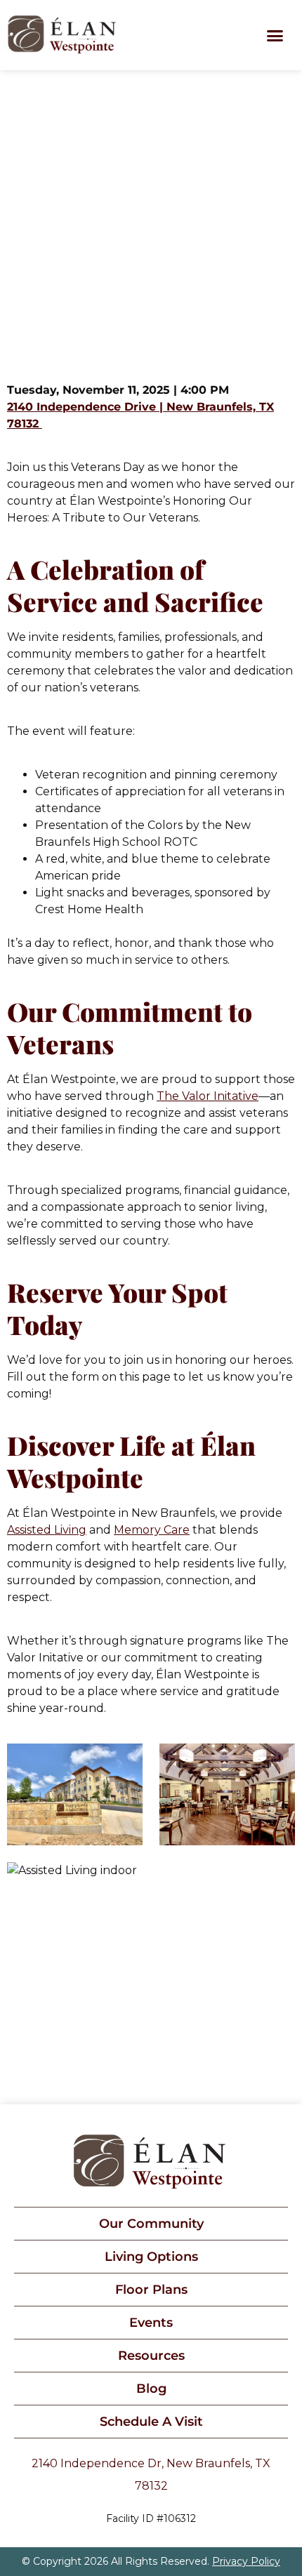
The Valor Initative (208, 1096)
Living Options (151, 2257)
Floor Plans (151, 2290)
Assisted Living (47, 1530)
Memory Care (152, 1530)
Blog (151, 2389)
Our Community (151, 2224)
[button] (275, 35)
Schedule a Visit (151, 2422)
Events (151, 2323)
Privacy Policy (246, 2561)
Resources (151, 2356)
